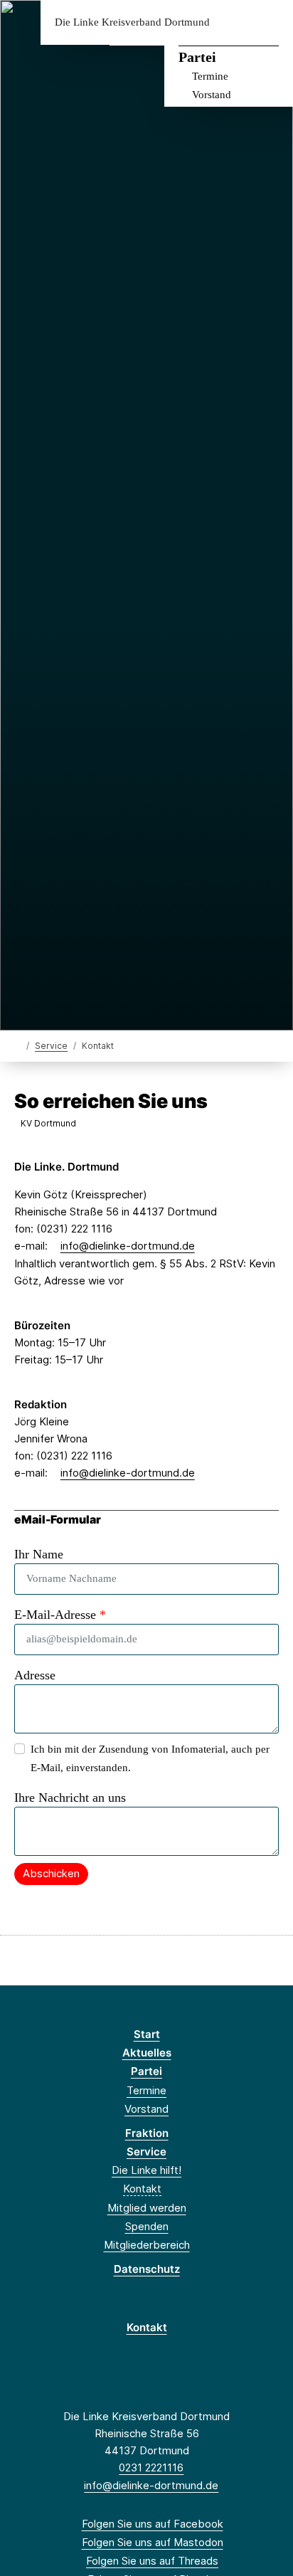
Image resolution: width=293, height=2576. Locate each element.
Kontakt (142, 2189)
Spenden (147, 2226)
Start (147, 2034)
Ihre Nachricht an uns (70, 1798)
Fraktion (147, 2133)
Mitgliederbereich (147, 2245)
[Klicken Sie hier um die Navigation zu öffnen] (271, 22)
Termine (210, 76)
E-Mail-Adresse (60, 1615)
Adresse (35, 1675)
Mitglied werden (147, 2208)
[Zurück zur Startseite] (17, 1045)
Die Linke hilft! (146, 2170)
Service (51, 1046)
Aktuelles (147, 2053)
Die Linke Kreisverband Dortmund (132, 22)
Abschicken (51, 1873)
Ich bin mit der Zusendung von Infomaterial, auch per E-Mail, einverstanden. (150, 1758)
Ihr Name (39, 1554)
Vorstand (212, 95)
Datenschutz (147, 2269)
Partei (197, 57)
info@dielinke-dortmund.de (128, 1246)
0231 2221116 (151, 2467)
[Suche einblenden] (232, 22)
